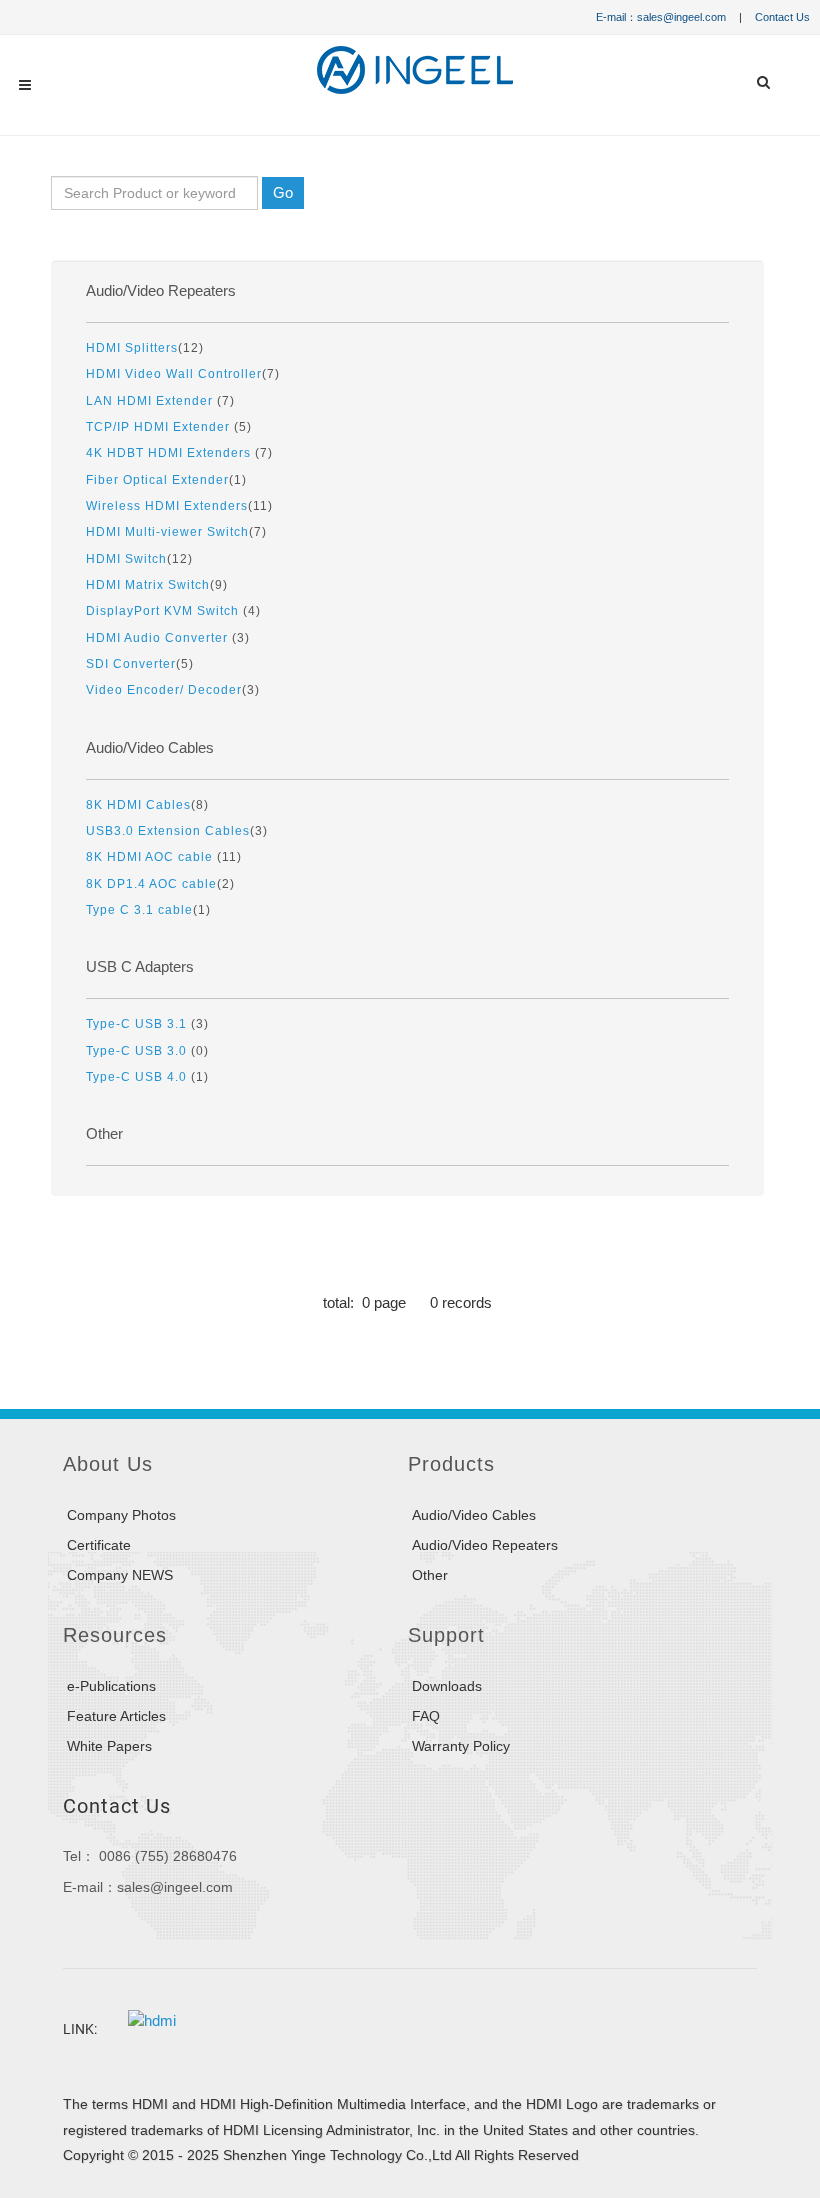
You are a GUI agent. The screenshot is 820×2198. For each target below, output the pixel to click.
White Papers (109, 1746)
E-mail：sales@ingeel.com (661, 17)
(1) (166, 479)
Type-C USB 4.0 (138, 1076)
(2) (160, 883)
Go (283, 193)
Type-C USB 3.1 (138, 1023)
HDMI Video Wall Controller (174, 373)
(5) (169, 426)
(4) (173, 610)
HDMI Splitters (132, 347)
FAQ (426, 1716)
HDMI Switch (126, 558)
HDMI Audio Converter (159, 637)
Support (446, 1635)
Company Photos (121, 1515)
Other (104, 1134)
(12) (145, 347)
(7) (183, 373)
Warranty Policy (461, 1746)
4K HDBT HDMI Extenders (170, 452)
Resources (115, 1635)
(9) (157, 584)
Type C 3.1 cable (139, 909)
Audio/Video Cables (150, 748)
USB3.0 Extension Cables (168, 830)
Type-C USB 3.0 (138, 1050)
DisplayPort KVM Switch (164, 610)
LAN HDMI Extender (151, 400)
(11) (179, 505)
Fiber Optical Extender (157, 479)
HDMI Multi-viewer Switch (167, 531)
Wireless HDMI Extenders (167, 505)
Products (451, 1464)
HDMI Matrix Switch (148, 584)
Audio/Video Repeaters (161, 291)
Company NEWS (120, 1575)
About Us (108, 1464)
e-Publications (111, 1686)
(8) (147, 804)
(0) (147, 1050)
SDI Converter (131, 663)
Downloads (447, 1686)
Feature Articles (116, 1716)
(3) (168, 637)
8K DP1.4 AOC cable (151, 883)
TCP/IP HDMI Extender (160, 426)
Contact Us (782, 17)
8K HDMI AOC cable (151, 856)
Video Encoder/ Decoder (164, 689)
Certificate (99, 1545)
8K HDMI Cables (138, 804)
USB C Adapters (140, 967)
